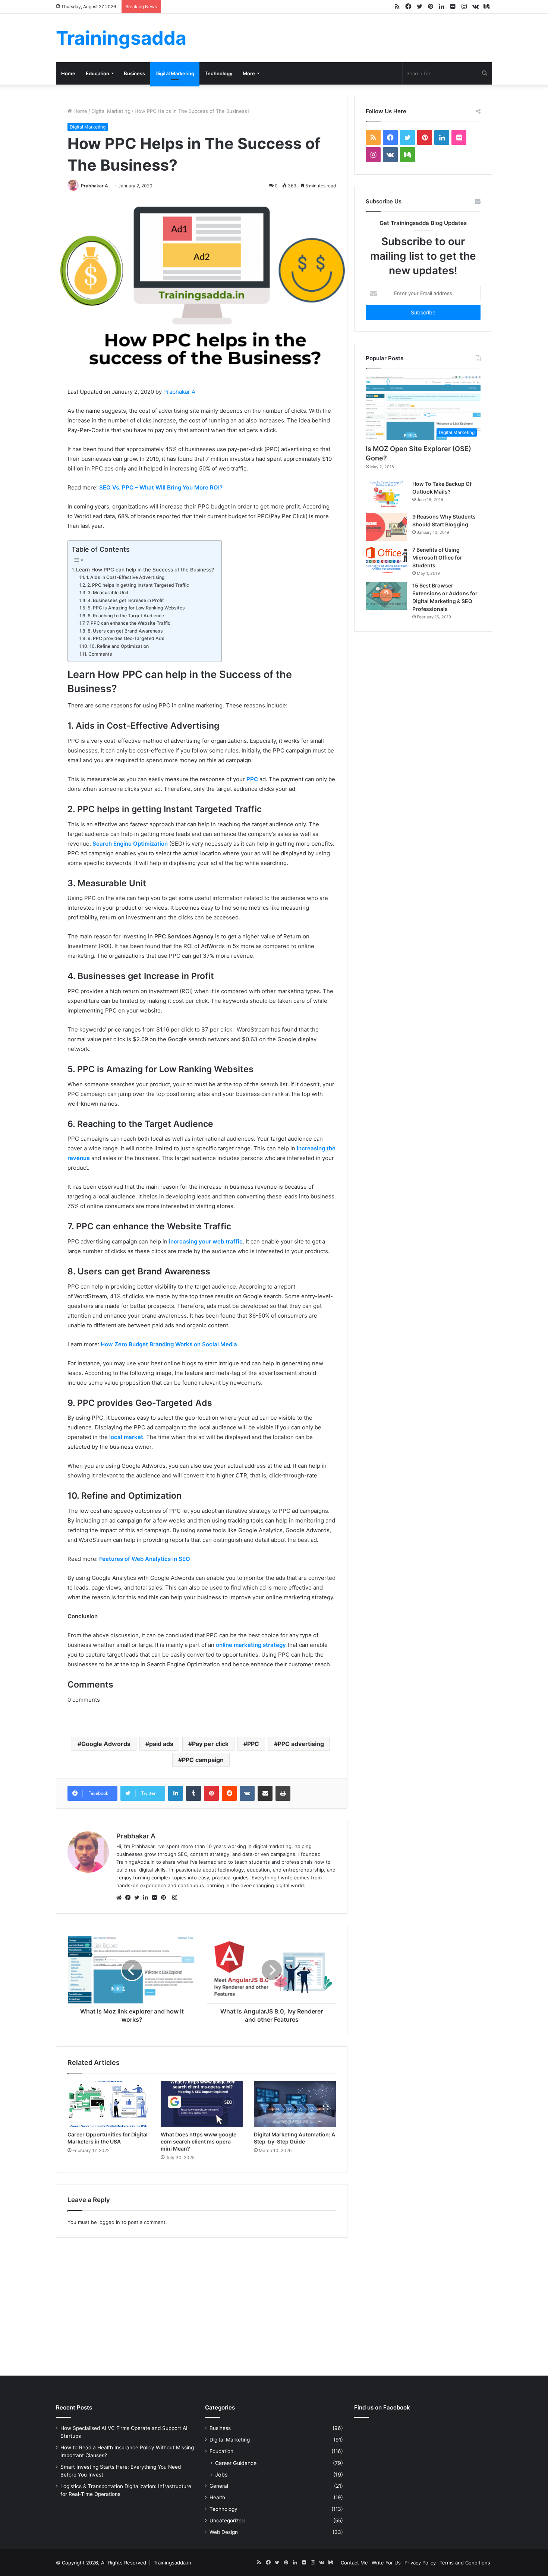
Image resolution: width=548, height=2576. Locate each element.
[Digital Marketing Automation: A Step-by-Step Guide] (295, 2104)
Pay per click (210, 1744)
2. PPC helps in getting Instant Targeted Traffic (138, 585)
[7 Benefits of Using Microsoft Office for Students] (386, 560)
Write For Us (386, 2563)
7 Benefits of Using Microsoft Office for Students (437, 557)
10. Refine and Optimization (119, 646)
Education (97, 73)
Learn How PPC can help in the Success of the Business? (145, 570)
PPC (253, 1744)
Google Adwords (106, 1744)
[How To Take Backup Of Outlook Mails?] (386, 494)
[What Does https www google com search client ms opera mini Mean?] (202, 2104)
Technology (218, 73)
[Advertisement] (274, 2305)
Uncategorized (227, 2520)
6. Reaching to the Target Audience (126, 616)
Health (217, 2497)
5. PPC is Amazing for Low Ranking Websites (136, 608)
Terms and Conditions (465, 2563)
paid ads (161, 1744)
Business (134, 73)
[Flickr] (157, 1898)
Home (68, 73)
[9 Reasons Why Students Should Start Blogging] (386, 527)
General (219, 2486)
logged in (109, 2222)
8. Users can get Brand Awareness (125, 631)
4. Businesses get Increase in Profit (126, 600)
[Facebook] (130, 1898)
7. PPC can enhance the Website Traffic (128, 623)
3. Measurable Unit (108, 592)
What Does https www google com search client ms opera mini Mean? (199, 2141)
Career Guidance (236, 2463)
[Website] (121, 1898)
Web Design (224, 2532)
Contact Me (354, 2563)
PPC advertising (301, 1744)
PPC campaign (203, 1760)
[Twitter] (139, 1898)
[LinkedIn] (148, 1898)
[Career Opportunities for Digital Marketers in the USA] (108, 2104)
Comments (100, 654)
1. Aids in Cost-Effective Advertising (125, 577)
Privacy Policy (420, 2563)
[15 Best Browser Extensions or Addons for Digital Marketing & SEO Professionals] (386, 596)
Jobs (221, 2474)
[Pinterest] (166, 1898)
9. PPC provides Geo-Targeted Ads (126, 638)
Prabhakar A (95, 186)
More (249, 73)
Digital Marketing (175, 73)
